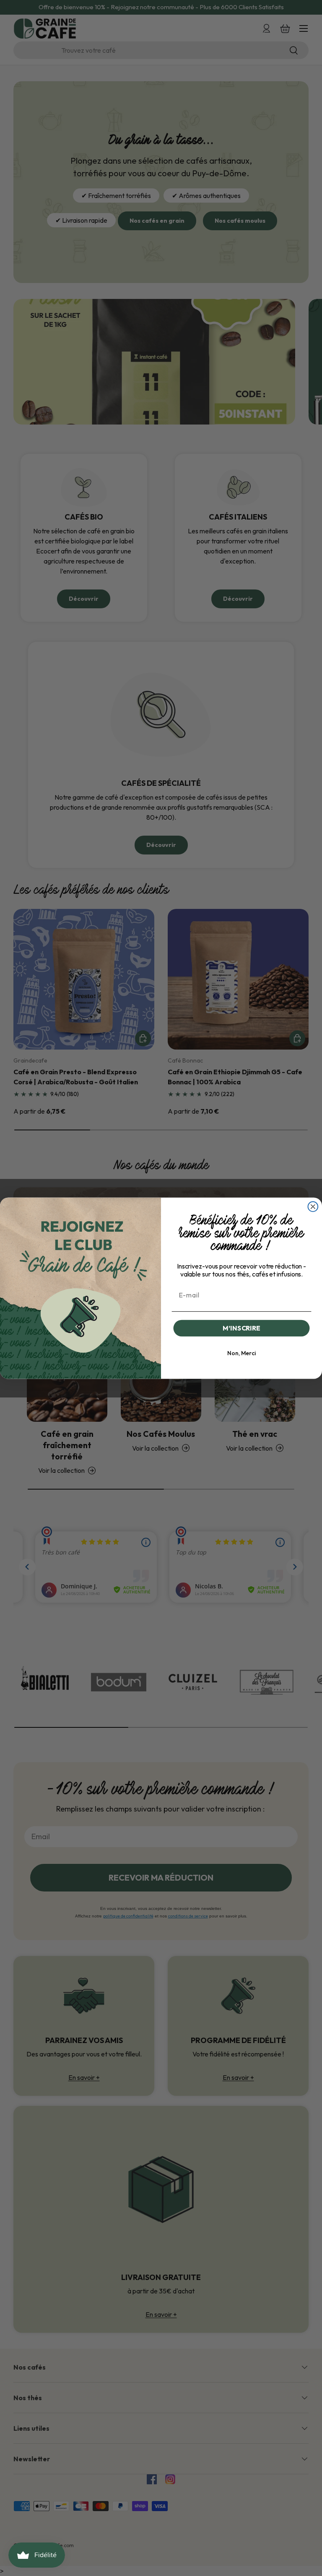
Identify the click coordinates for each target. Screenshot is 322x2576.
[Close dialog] (313, 1207)
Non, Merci (241, 1353)
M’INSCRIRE (241, 1328)
